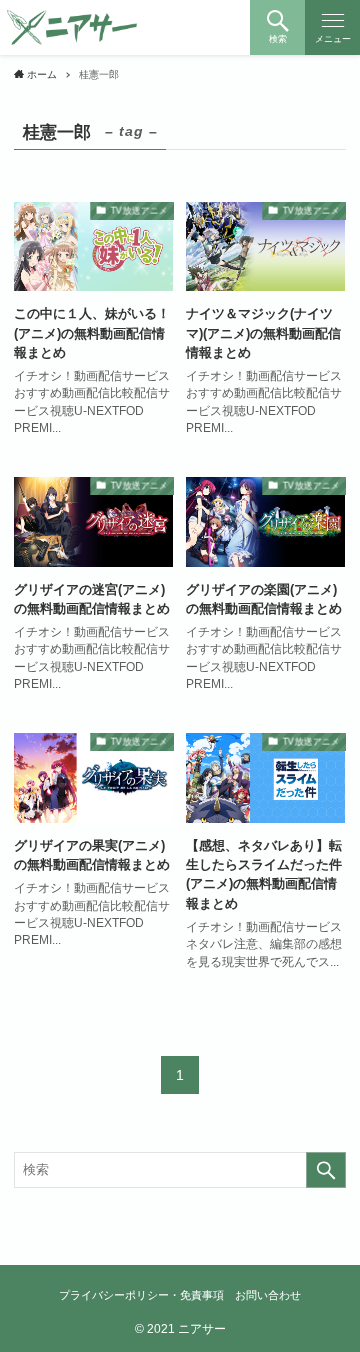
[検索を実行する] (326, 1170)
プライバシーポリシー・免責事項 (141, 1295)
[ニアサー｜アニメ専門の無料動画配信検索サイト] (72, 27)
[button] (277, 27)
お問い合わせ (268, 1295)
